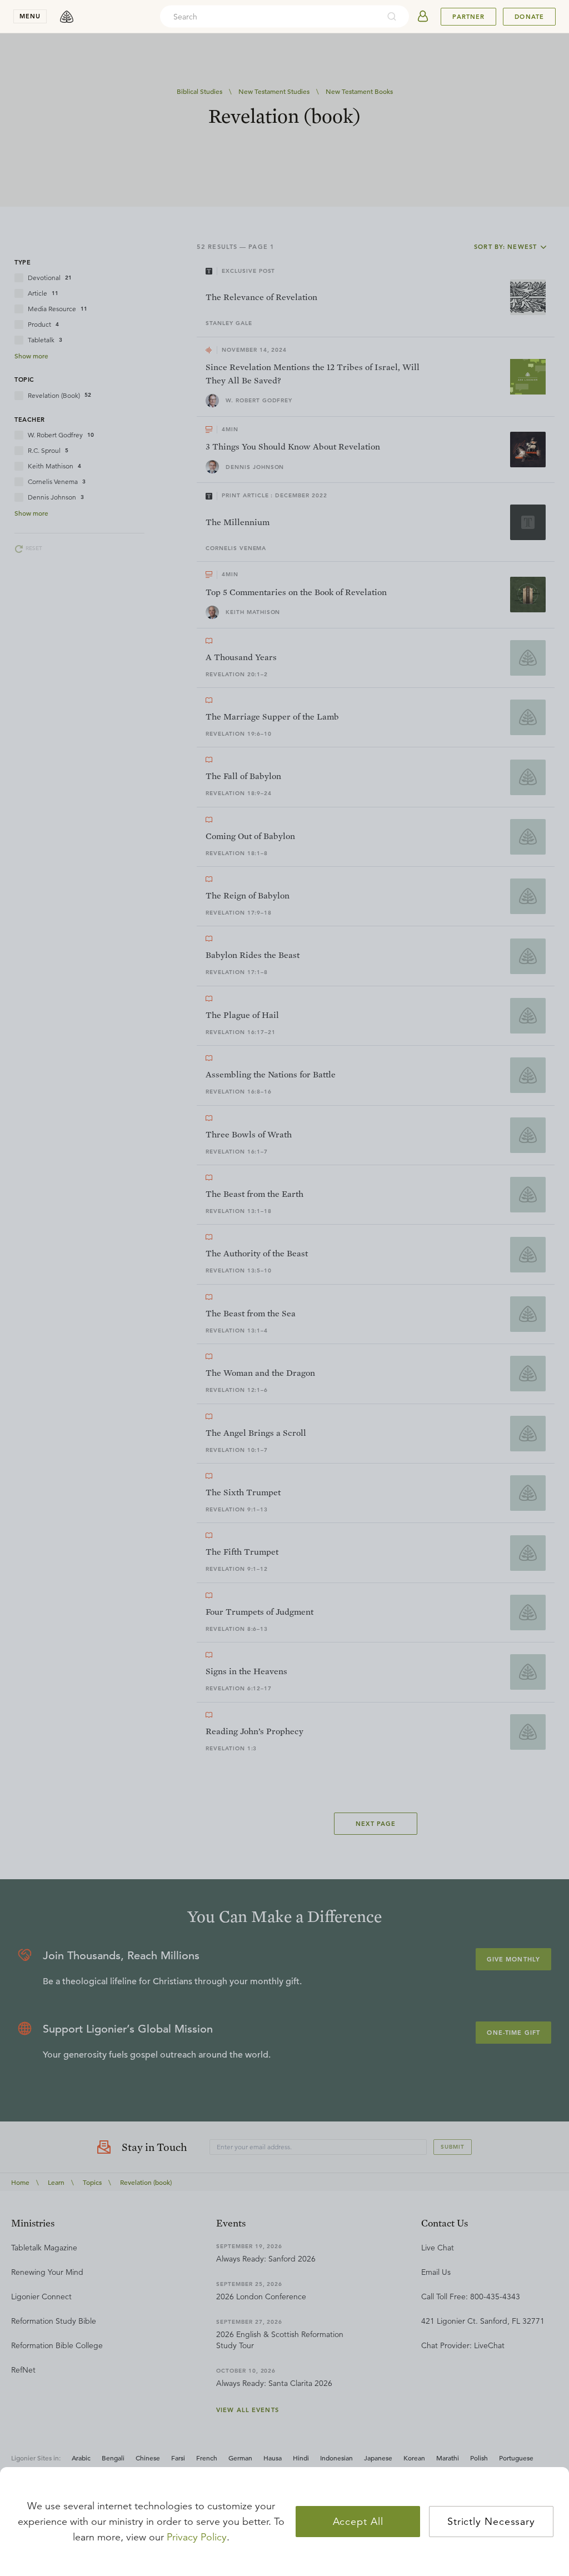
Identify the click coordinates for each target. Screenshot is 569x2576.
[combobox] (269, 17)
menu (30, 16)
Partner (468, 17)
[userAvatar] (423, 17)
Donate (529, 17)
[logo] (67, 17)
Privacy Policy (197, 2537)
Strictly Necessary (491, 2522)
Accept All (358, 2522)
